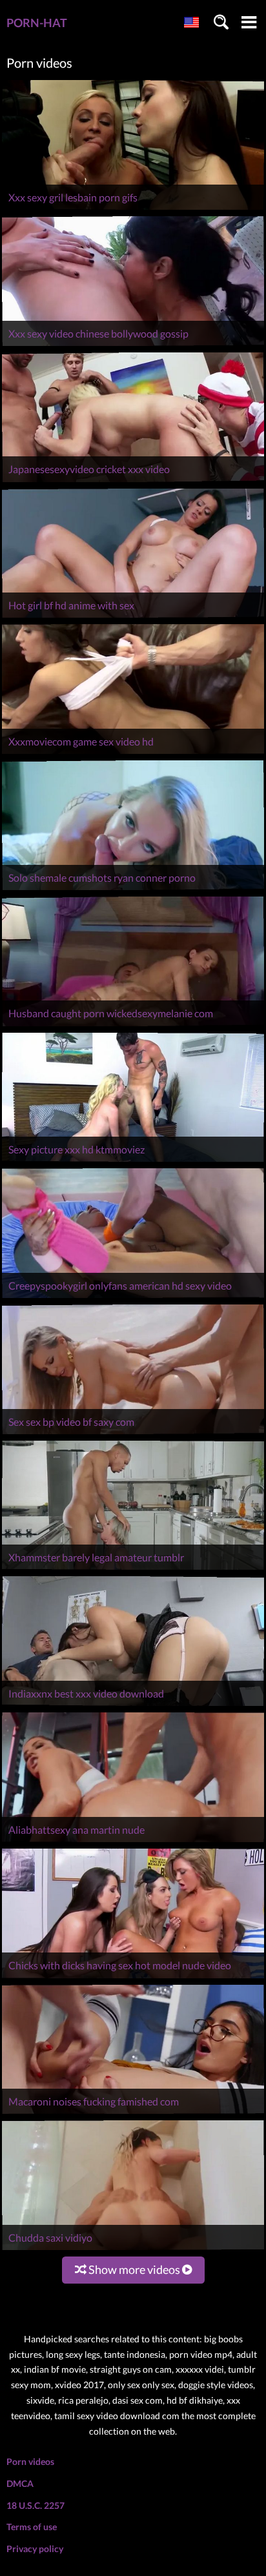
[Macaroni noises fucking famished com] (133, 2114)
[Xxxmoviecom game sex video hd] (133, 754)
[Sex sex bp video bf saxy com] (133, 1434)
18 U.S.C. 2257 (36, 2505)
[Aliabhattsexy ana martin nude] (133, 1842)
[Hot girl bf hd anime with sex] (133, 617)
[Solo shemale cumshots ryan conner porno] (133, 890)
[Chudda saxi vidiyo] (133, 2250)
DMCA (20, 2483)
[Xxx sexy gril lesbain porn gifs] (133, 209)
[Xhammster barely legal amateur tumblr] (133, 1569)
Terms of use (32, 2527)
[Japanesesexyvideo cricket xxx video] (133, 482)
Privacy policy (35, 2549)
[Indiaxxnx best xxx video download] (133, 1706)
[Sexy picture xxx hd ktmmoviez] (133, 1161)
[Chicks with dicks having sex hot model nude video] (133, 1978)
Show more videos (134, 2269)
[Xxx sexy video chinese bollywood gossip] (133, 346)
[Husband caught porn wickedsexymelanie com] (133, 1026)
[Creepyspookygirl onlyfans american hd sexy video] (133, 1298)
